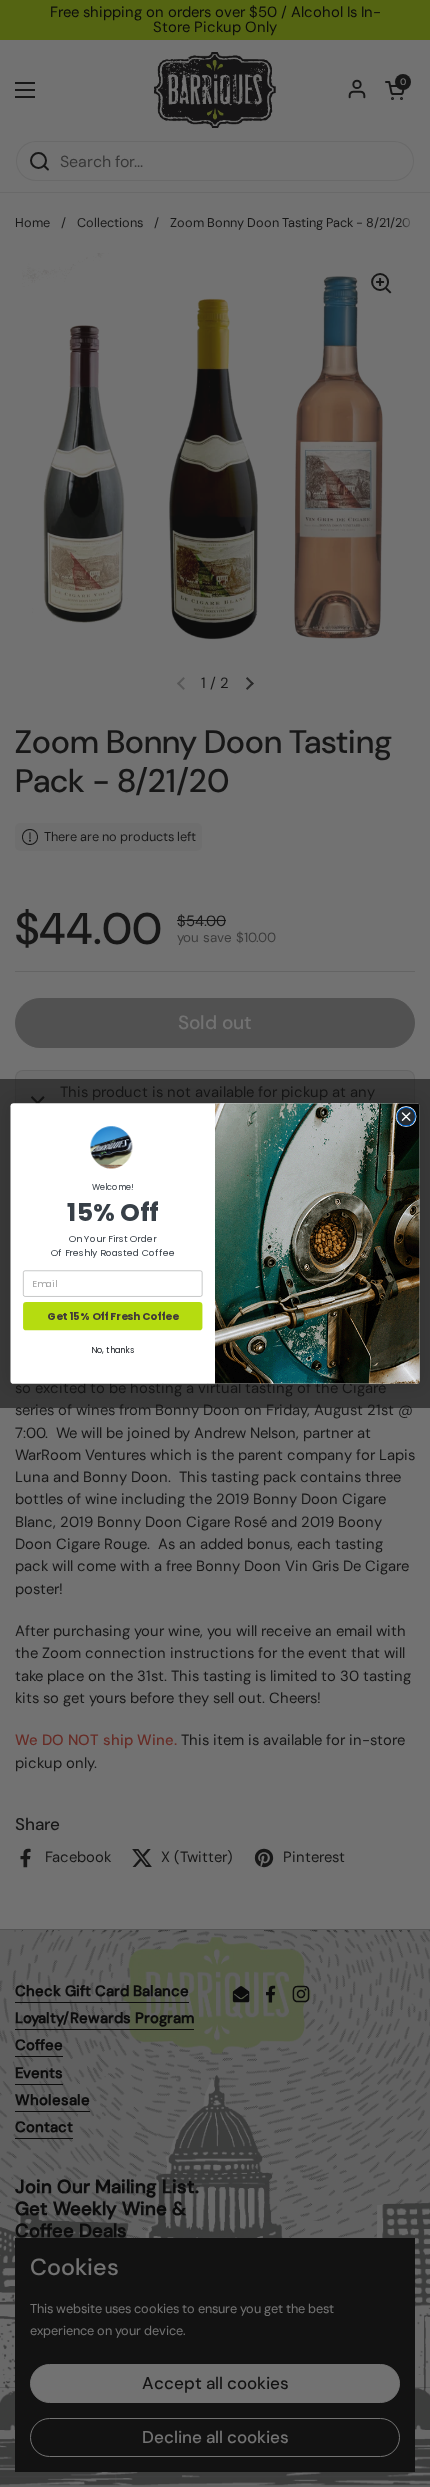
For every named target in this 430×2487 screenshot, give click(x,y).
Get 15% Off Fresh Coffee (112, 1316)
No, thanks (112, 1350)
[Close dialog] (406, 1116)
